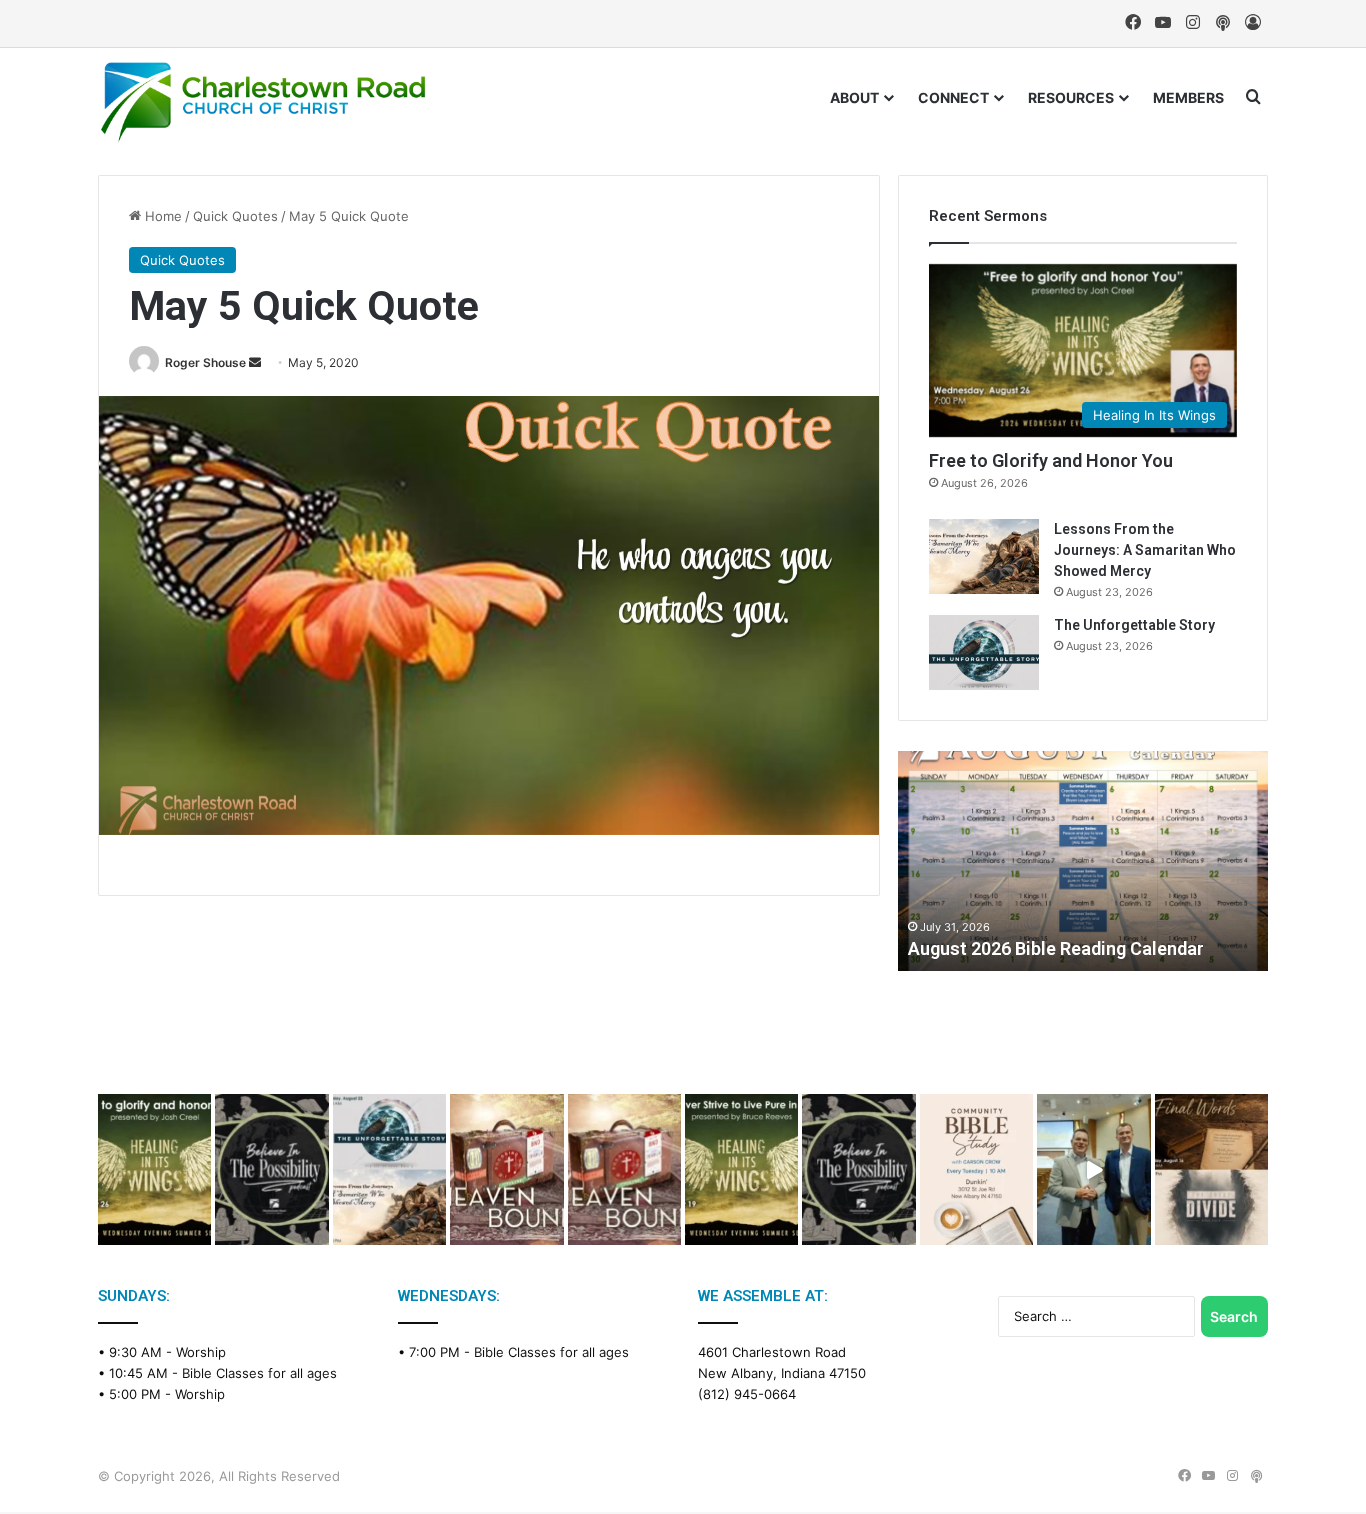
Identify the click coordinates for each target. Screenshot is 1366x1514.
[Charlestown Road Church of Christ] (263, 102)
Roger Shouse (205, 362)
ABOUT (854, 97)
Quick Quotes (235, 216)
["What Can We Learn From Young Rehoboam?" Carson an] (506, 1169)
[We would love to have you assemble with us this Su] (389, 1169)
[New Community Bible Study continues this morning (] (976, 1169)
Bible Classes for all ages (259, 1373)
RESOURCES (1071, 97)
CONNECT (953, 97)
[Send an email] (255, 362)
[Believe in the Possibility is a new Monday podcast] (271, 1169)
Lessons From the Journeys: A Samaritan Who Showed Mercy (1145, 550)
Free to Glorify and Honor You (1051, 460)
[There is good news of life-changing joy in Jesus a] (1093, 1169)
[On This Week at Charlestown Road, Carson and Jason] (624, 1169)
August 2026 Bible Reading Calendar (1056, 948)
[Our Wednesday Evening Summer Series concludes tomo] (154, 1169)
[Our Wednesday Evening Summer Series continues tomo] (741, 1169)
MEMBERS (1188, 97)
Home (161, 216)
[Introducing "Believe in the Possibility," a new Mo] (858, 1169)
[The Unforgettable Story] (984, 652)
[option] (1083, 861)
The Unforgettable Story (1134, 625)
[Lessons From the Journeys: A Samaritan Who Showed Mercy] (984, 556)
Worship (201, 1352)
